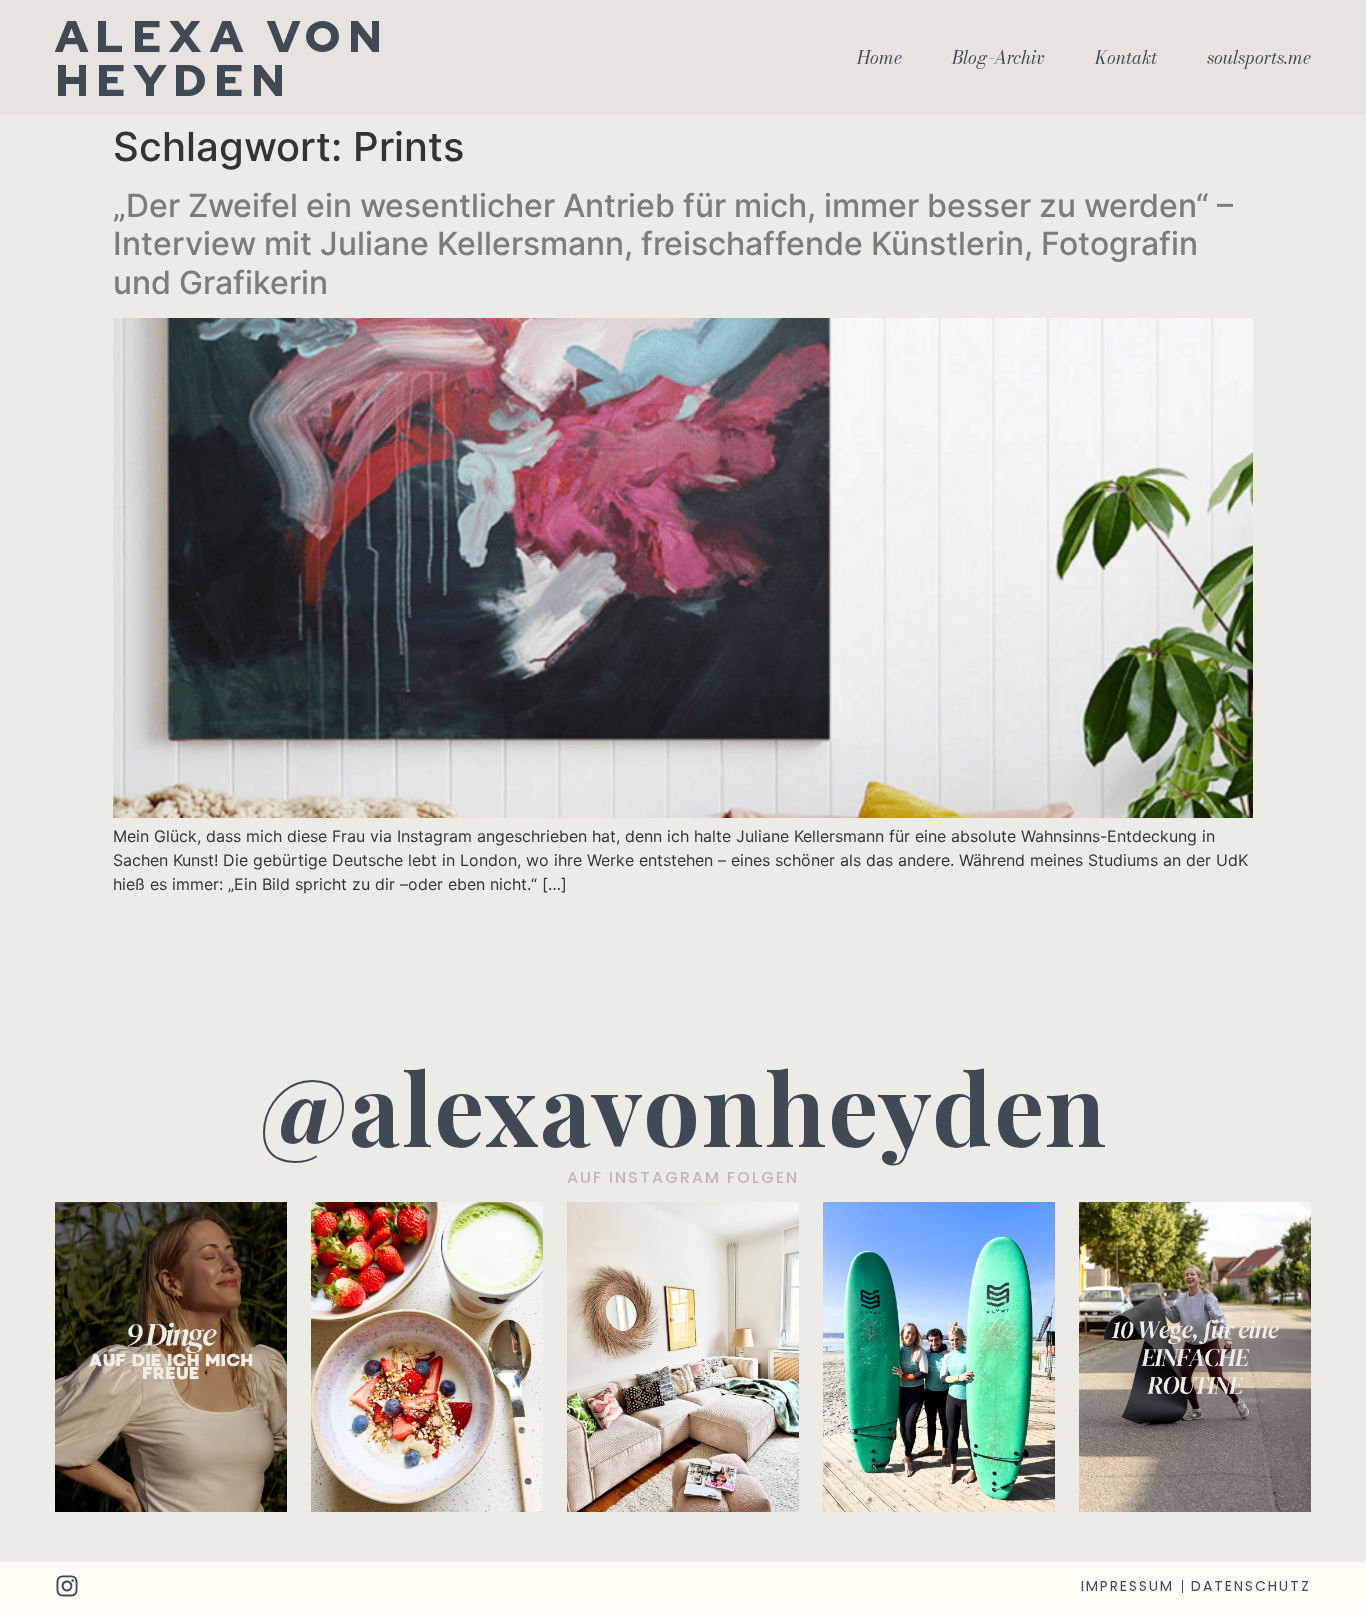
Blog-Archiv (998, 58)
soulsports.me (1259, 58)
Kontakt (1126, 58)
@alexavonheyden (683, 1105)
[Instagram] (67, 1586)
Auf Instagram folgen (683, 1177)
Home (879, 58)
